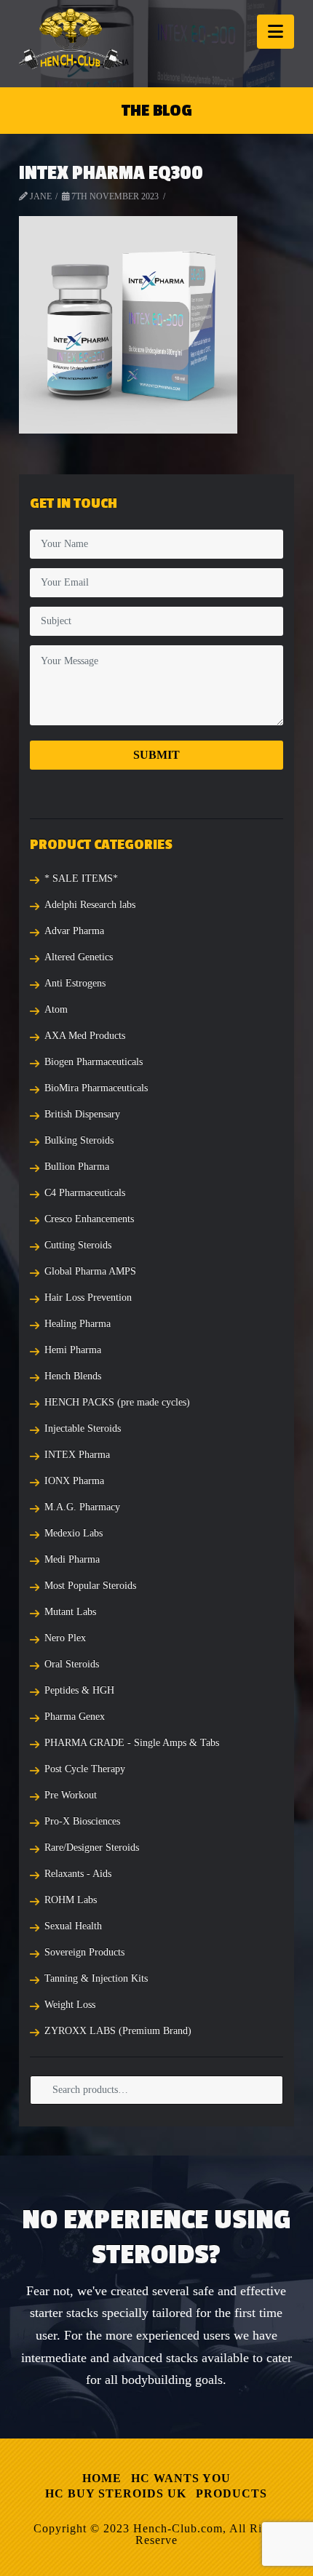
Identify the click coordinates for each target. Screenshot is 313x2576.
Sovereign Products (84, 1952)
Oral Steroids (72, 1664)
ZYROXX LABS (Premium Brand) (118, 2031)
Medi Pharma (72, 1559)
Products (231, 2493)
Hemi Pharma (73, 1350)
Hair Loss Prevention (88, 1297)
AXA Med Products (85, 1036)
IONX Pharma (74, 1481)
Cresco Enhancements (89, 1219)
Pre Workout (71, 1795)
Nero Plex (65, 1638)
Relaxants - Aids (78, 1874)
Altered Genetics (79, 957)
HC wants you (181, 2478)
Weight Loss (70, 2005)
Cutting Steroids (78, 1245)
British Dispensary (82, 1114)
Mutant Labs (70, 1612)
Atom (56, 1009)
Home (102, 2478)
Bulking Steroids (79, 1140)
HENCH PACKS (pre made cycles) (117, 1402)
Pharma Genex (75, 1716)
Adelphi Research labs (90, 905)
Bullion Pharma (77, 1167)
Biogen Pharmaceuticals (94, 1062)
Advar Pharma (74, 931)
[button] (276, 32)
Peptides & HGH (79, 1690)
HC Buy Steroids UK (116, 2493)
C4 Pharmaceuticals (85, 1193)
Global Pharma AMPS (90, 1271)
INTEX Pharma (77, 1455)
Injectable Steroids (83, 1428)
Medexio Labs (74, 1533)
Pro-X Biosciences (82, 1821)
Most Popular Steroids (90, 1586)
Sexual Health (73, 1926)
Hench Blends (73, 1376)
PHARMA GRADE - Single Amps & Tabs (132, 1743)
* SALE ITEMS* (81, 878)
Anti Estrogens (75, 983)
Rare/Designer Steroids (92, 1847)
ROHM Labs (71, 1900)
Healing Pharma (78, 1324)
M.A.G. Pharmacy (82, 1507)
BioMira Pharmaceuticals (96, 1088)
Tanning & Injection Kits (96, 1978)
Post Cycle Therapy (85, 1769)
